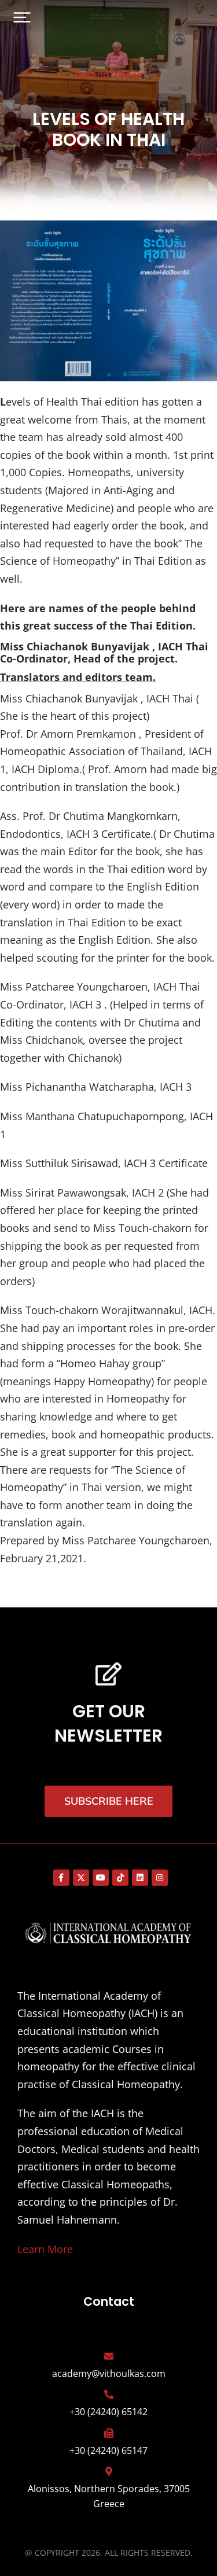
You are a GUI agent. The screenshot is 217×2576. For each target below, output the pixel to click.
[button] (22, 17)
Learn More (45, 2249)
